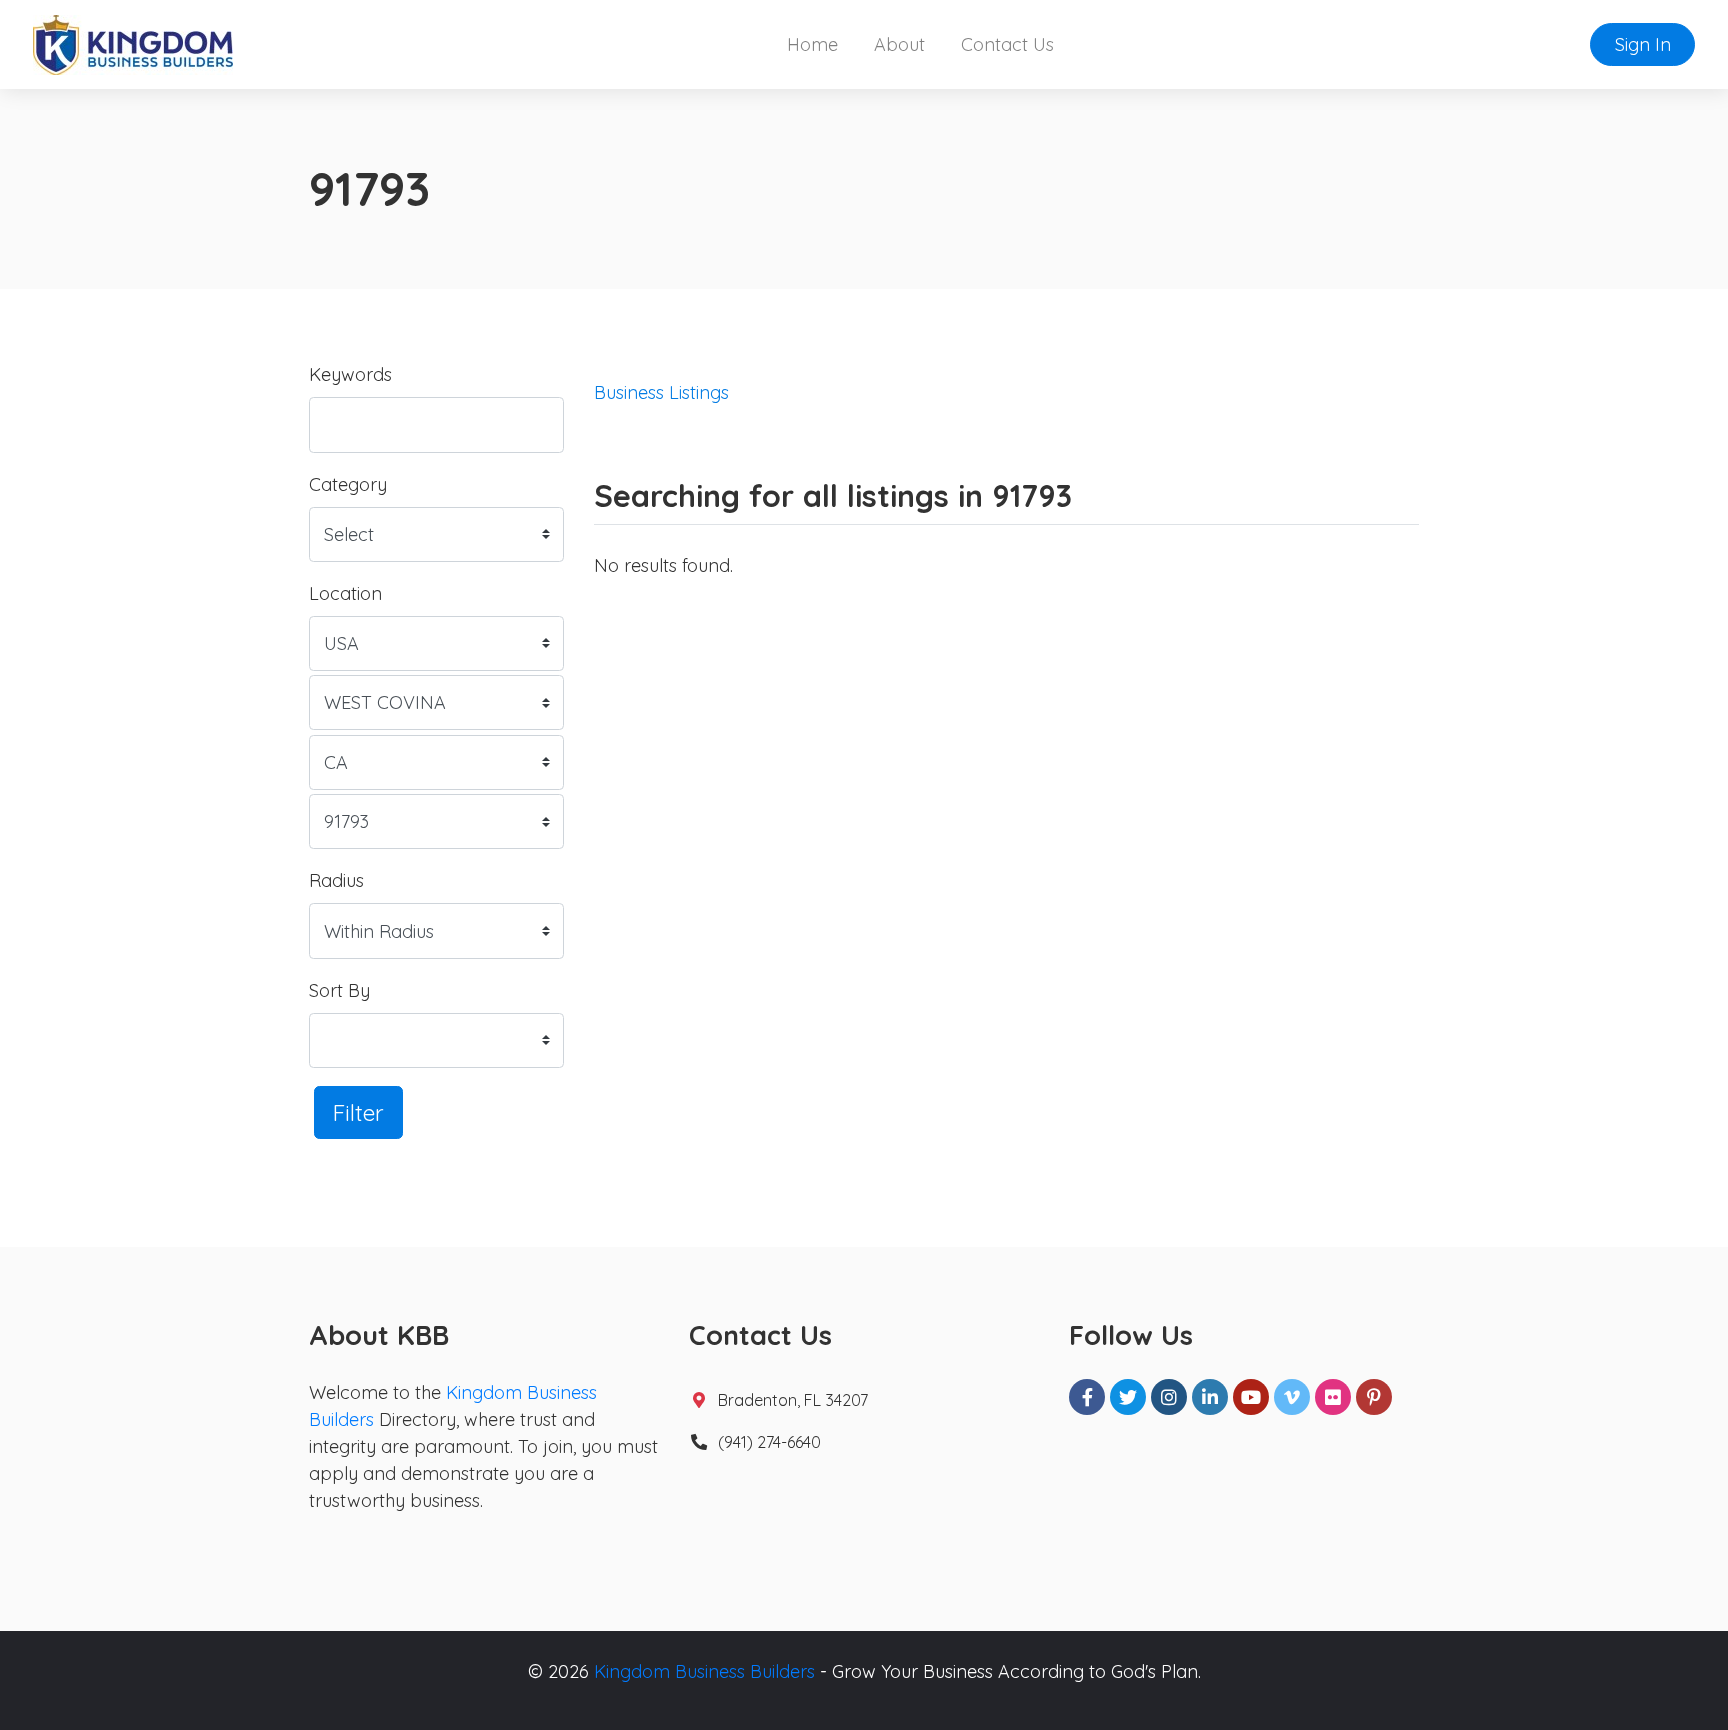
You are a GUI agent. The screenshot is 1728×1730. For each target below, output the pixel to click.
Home (812, 44)
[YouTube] (1251, 1397)
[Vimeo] (1292, 1397)
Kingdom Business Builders (704, 1671)
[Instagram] (1169, 1397)
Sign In (1643, 44)
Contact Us (1007, 44)
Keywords (350, 374)
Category (348, 484)
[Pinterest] (1374, 1397)
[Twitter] (1128, 1397)
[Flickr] (1333, 1397)
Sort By (339, 990)
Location (345, 593)
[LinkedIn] (1210, 1397)
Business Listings (661, 392)
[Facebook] (1087, 1397)
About (899, 44)
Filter (358, 1112)
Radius (336, 880)
